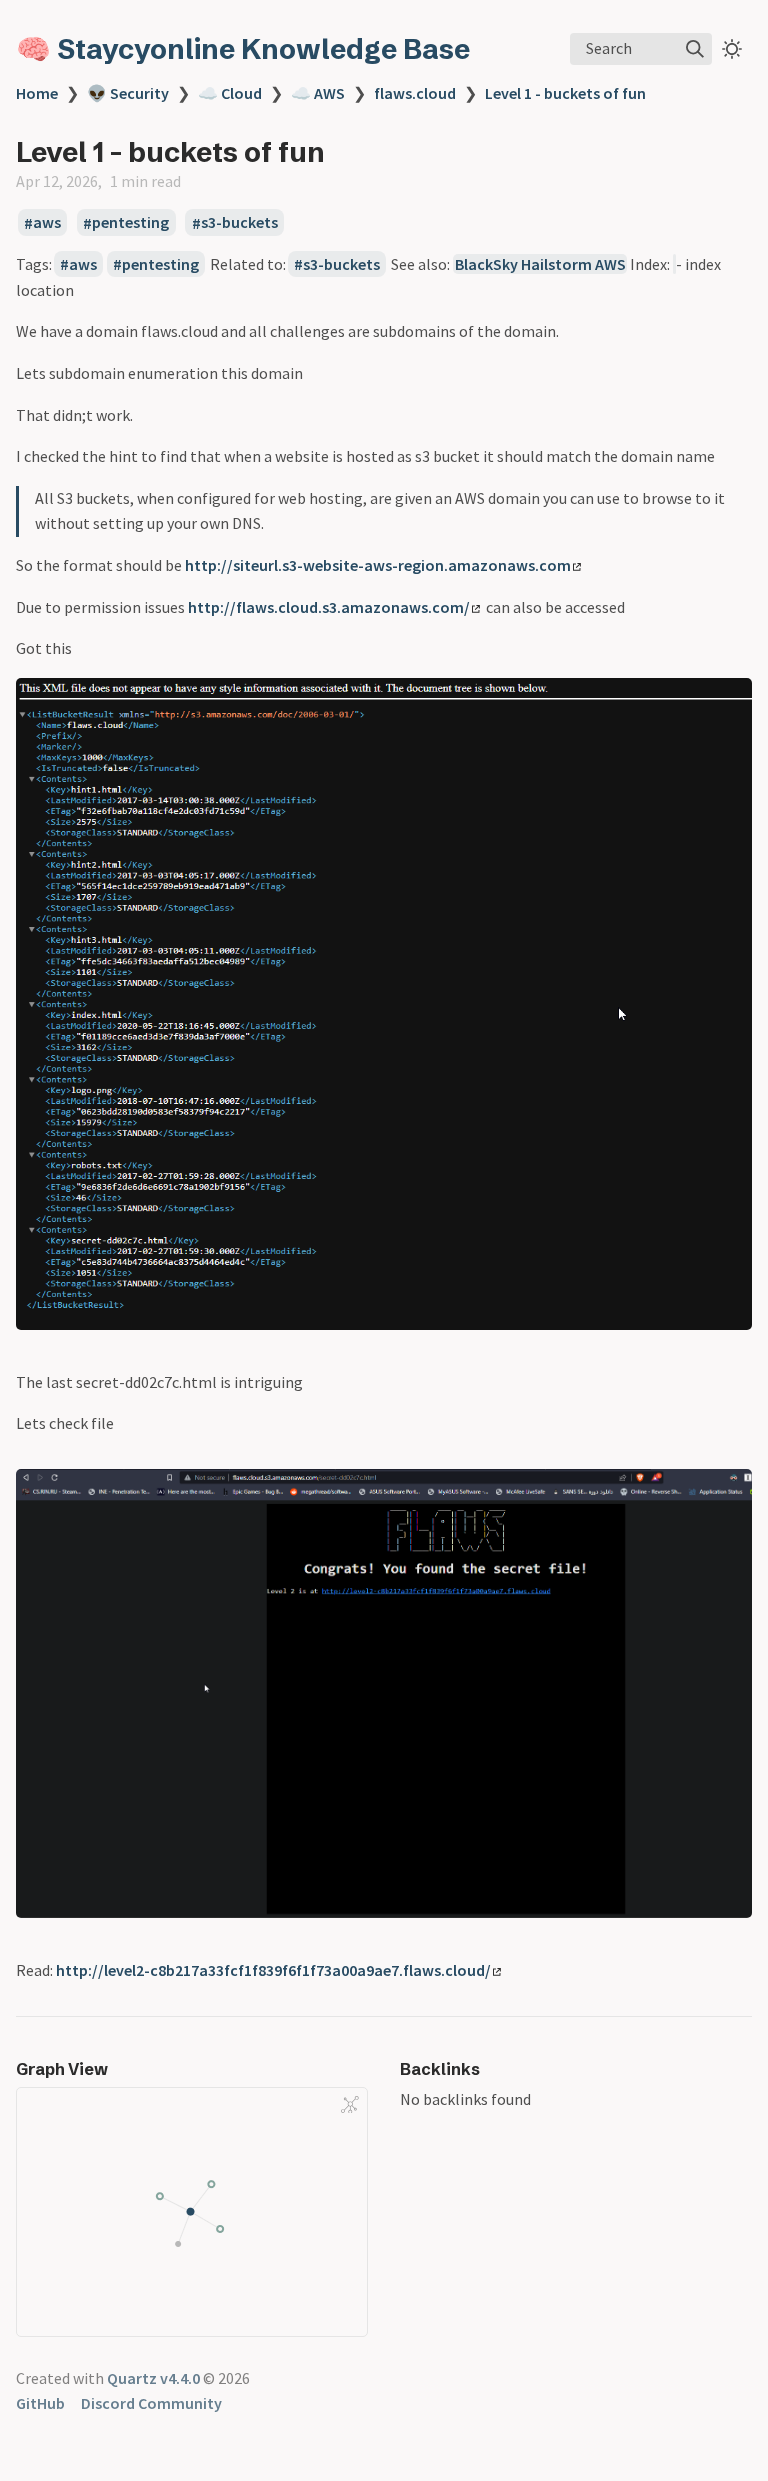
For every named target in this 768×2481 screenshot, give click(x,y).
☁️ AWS (318, 93)
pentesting (130, 223)
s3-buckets (239, 223)
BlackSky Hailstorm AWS (540, 264)
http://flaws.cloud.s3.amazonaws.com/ (329, 607)
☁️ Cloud (230, 93)
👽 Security (128, 93)
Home (37, 93)
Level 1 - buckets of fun (565, 93)
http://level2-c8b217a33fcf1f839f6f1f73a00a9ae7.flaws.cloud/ (273, 1970)
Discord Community (151, 2403)
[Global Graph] (350, 2104)
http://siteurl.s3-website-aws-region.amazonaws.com (378, 565)
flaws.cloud (415, 93)
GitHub (40, 2403)
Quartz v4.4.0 (153, 2378)
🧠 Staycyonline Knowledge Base (243, 49)
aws (47, 223)
